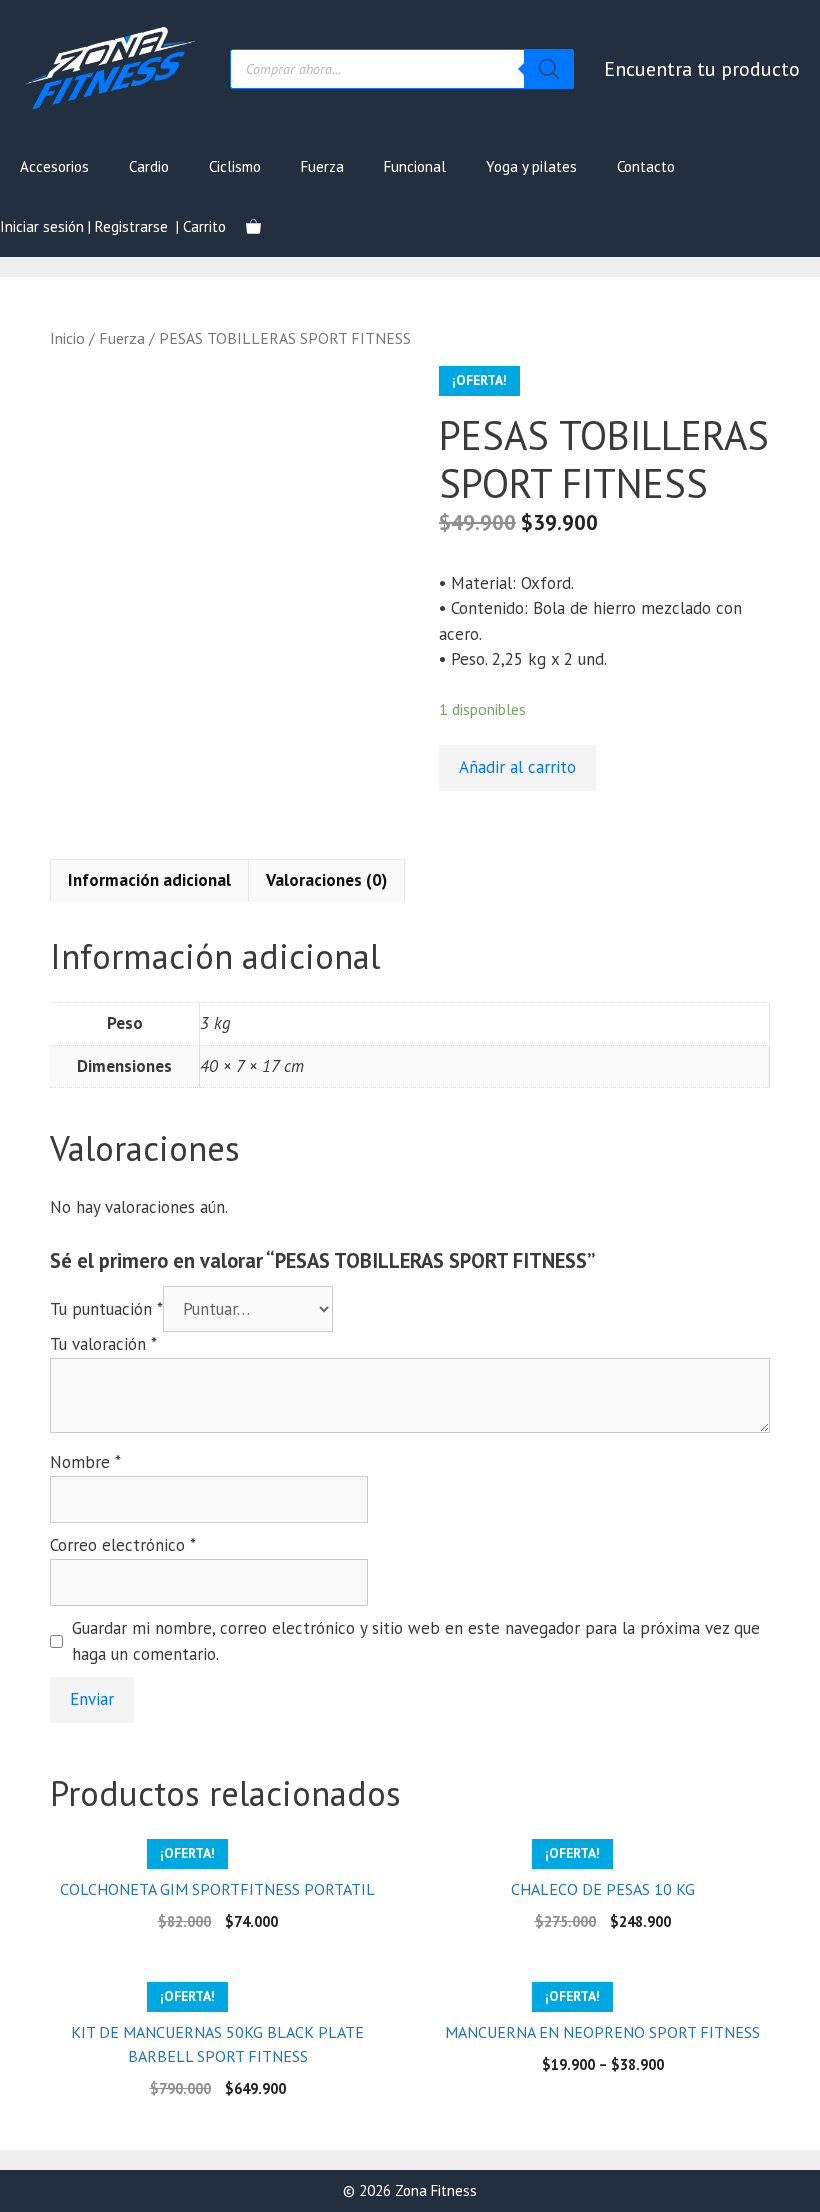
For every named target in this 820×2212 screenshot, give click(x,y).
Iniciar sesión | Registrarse (84, 226)
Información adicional (149, 880)
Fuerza (322, 166)
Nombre (85, 1462)
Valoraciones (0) (326, 880)
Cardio (149, 166)
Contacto (646, 166)
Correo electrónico (123, 1545)
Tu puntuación (106, 1309)
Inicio (67, 338)
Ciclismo (235, 166)
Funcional (415, 166)
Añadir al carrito (517, 767)
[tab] (149, 881)
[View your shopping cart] (253, 227)
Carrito (204, 226)
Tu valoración (103, 1344)
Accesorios (54, 166)
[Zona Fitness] (110, 67)
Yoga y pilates (531, 166)
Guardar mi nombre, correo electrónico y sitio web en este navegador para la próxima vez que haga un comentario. (416, 1641)
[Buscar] (549, 69)
